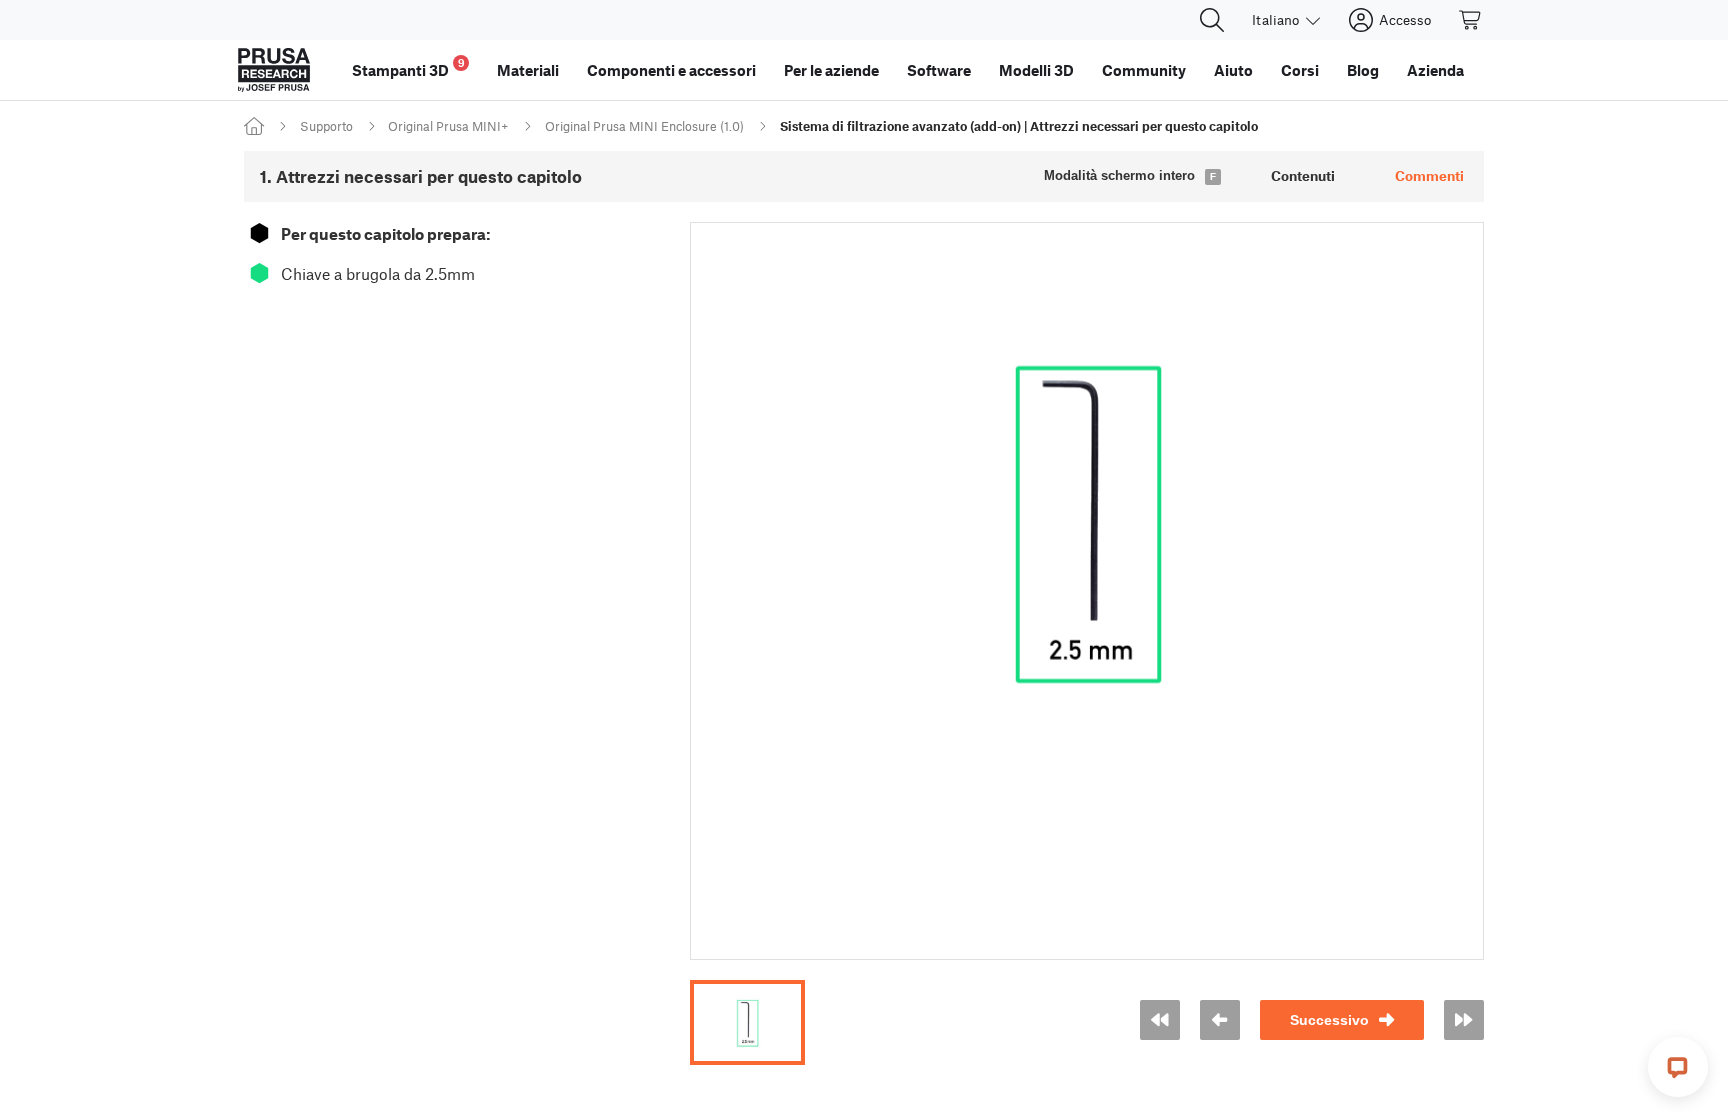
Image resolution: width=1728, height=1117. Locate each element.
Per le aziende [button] (831, 70)
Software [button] (939, 70)
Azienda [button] (1435, 70)
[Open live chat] (1678, 1067)
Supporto (326, 126)
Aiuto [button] (1233, 70)
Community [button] (1144, 70)
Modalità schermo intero (1119, 175)
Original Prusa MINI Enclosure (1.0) (644, 126)
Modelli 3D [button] (1036, 70)
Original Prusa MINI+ (448, 126)
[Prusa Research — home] (274, 70)
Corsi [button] (1300, 70)
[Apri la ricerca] (1212, 20)
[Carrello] (1471, 20)
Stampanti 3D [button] (408, 67)
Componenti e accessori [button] (671, 70)
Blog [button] (1363, 70)
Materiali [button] (528, 70)
